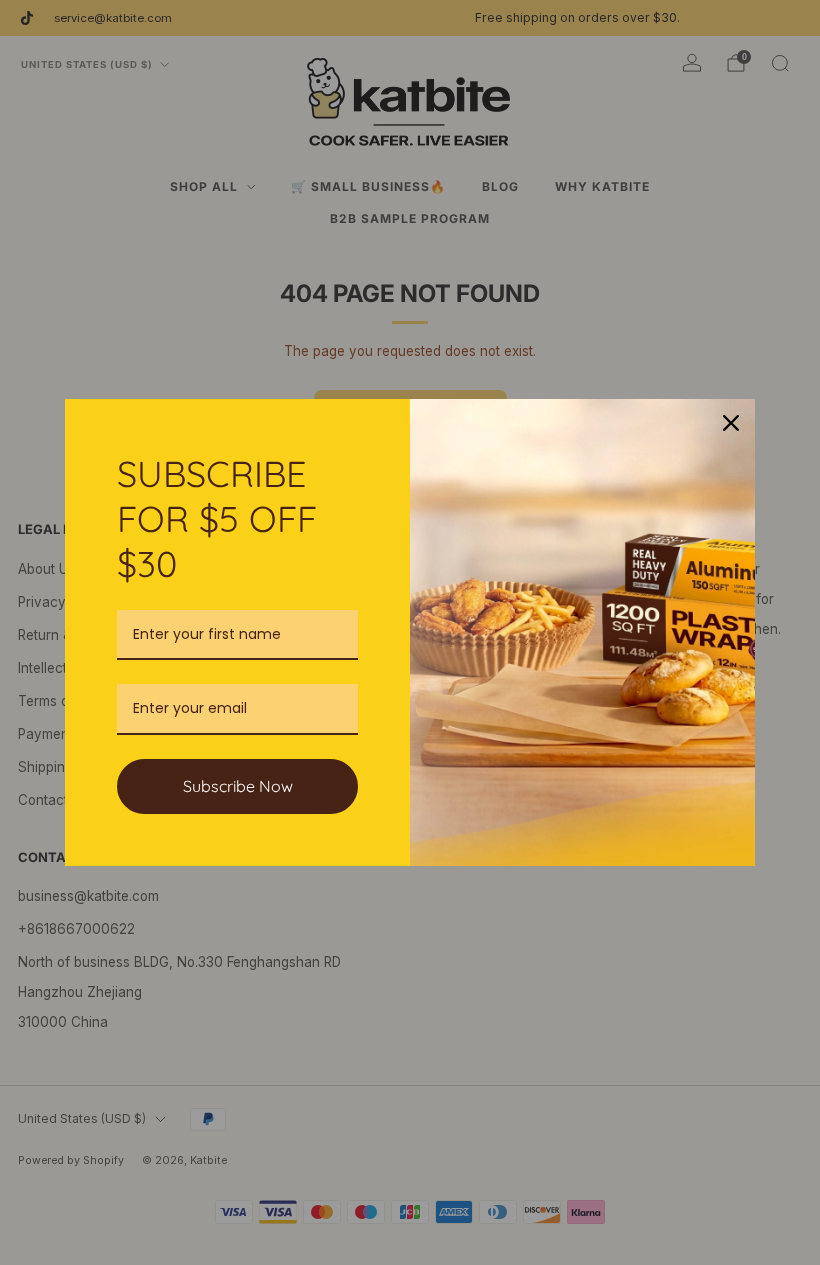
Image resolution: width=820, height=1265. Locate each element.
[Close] (731, 423)
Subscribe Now (238, 786)
